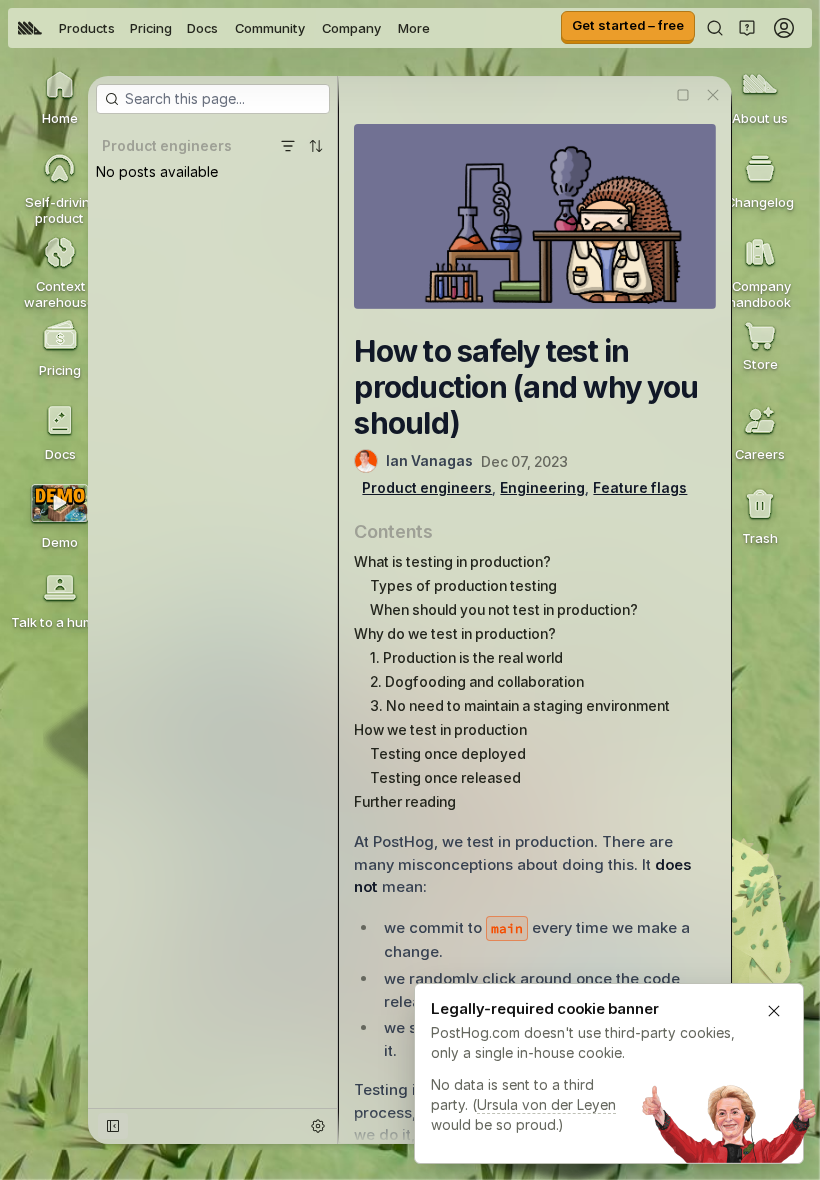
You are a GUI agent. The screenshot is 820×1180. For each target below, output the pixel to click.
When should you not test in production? (504, 609)
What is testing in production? (452, 561)
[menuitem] (30, 28)
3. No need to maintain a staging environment (520, 705)
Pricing (151, 28)
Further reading (405, 801)
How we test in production (440, 729)
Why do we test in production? (455, 633)
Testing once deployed (448, 753)
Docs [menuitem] (202, 28)
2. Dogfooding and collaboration (477, 681)
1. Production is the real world (466, 657)
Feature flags (640, 487)
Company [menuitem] (351, 28)
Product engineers (427, 487)
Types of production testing (463, 585)
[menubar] (224, 28)
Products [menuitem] (87, 28)
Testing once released (445, 777)
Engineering (542, 487)
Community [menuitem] (270, 28)
